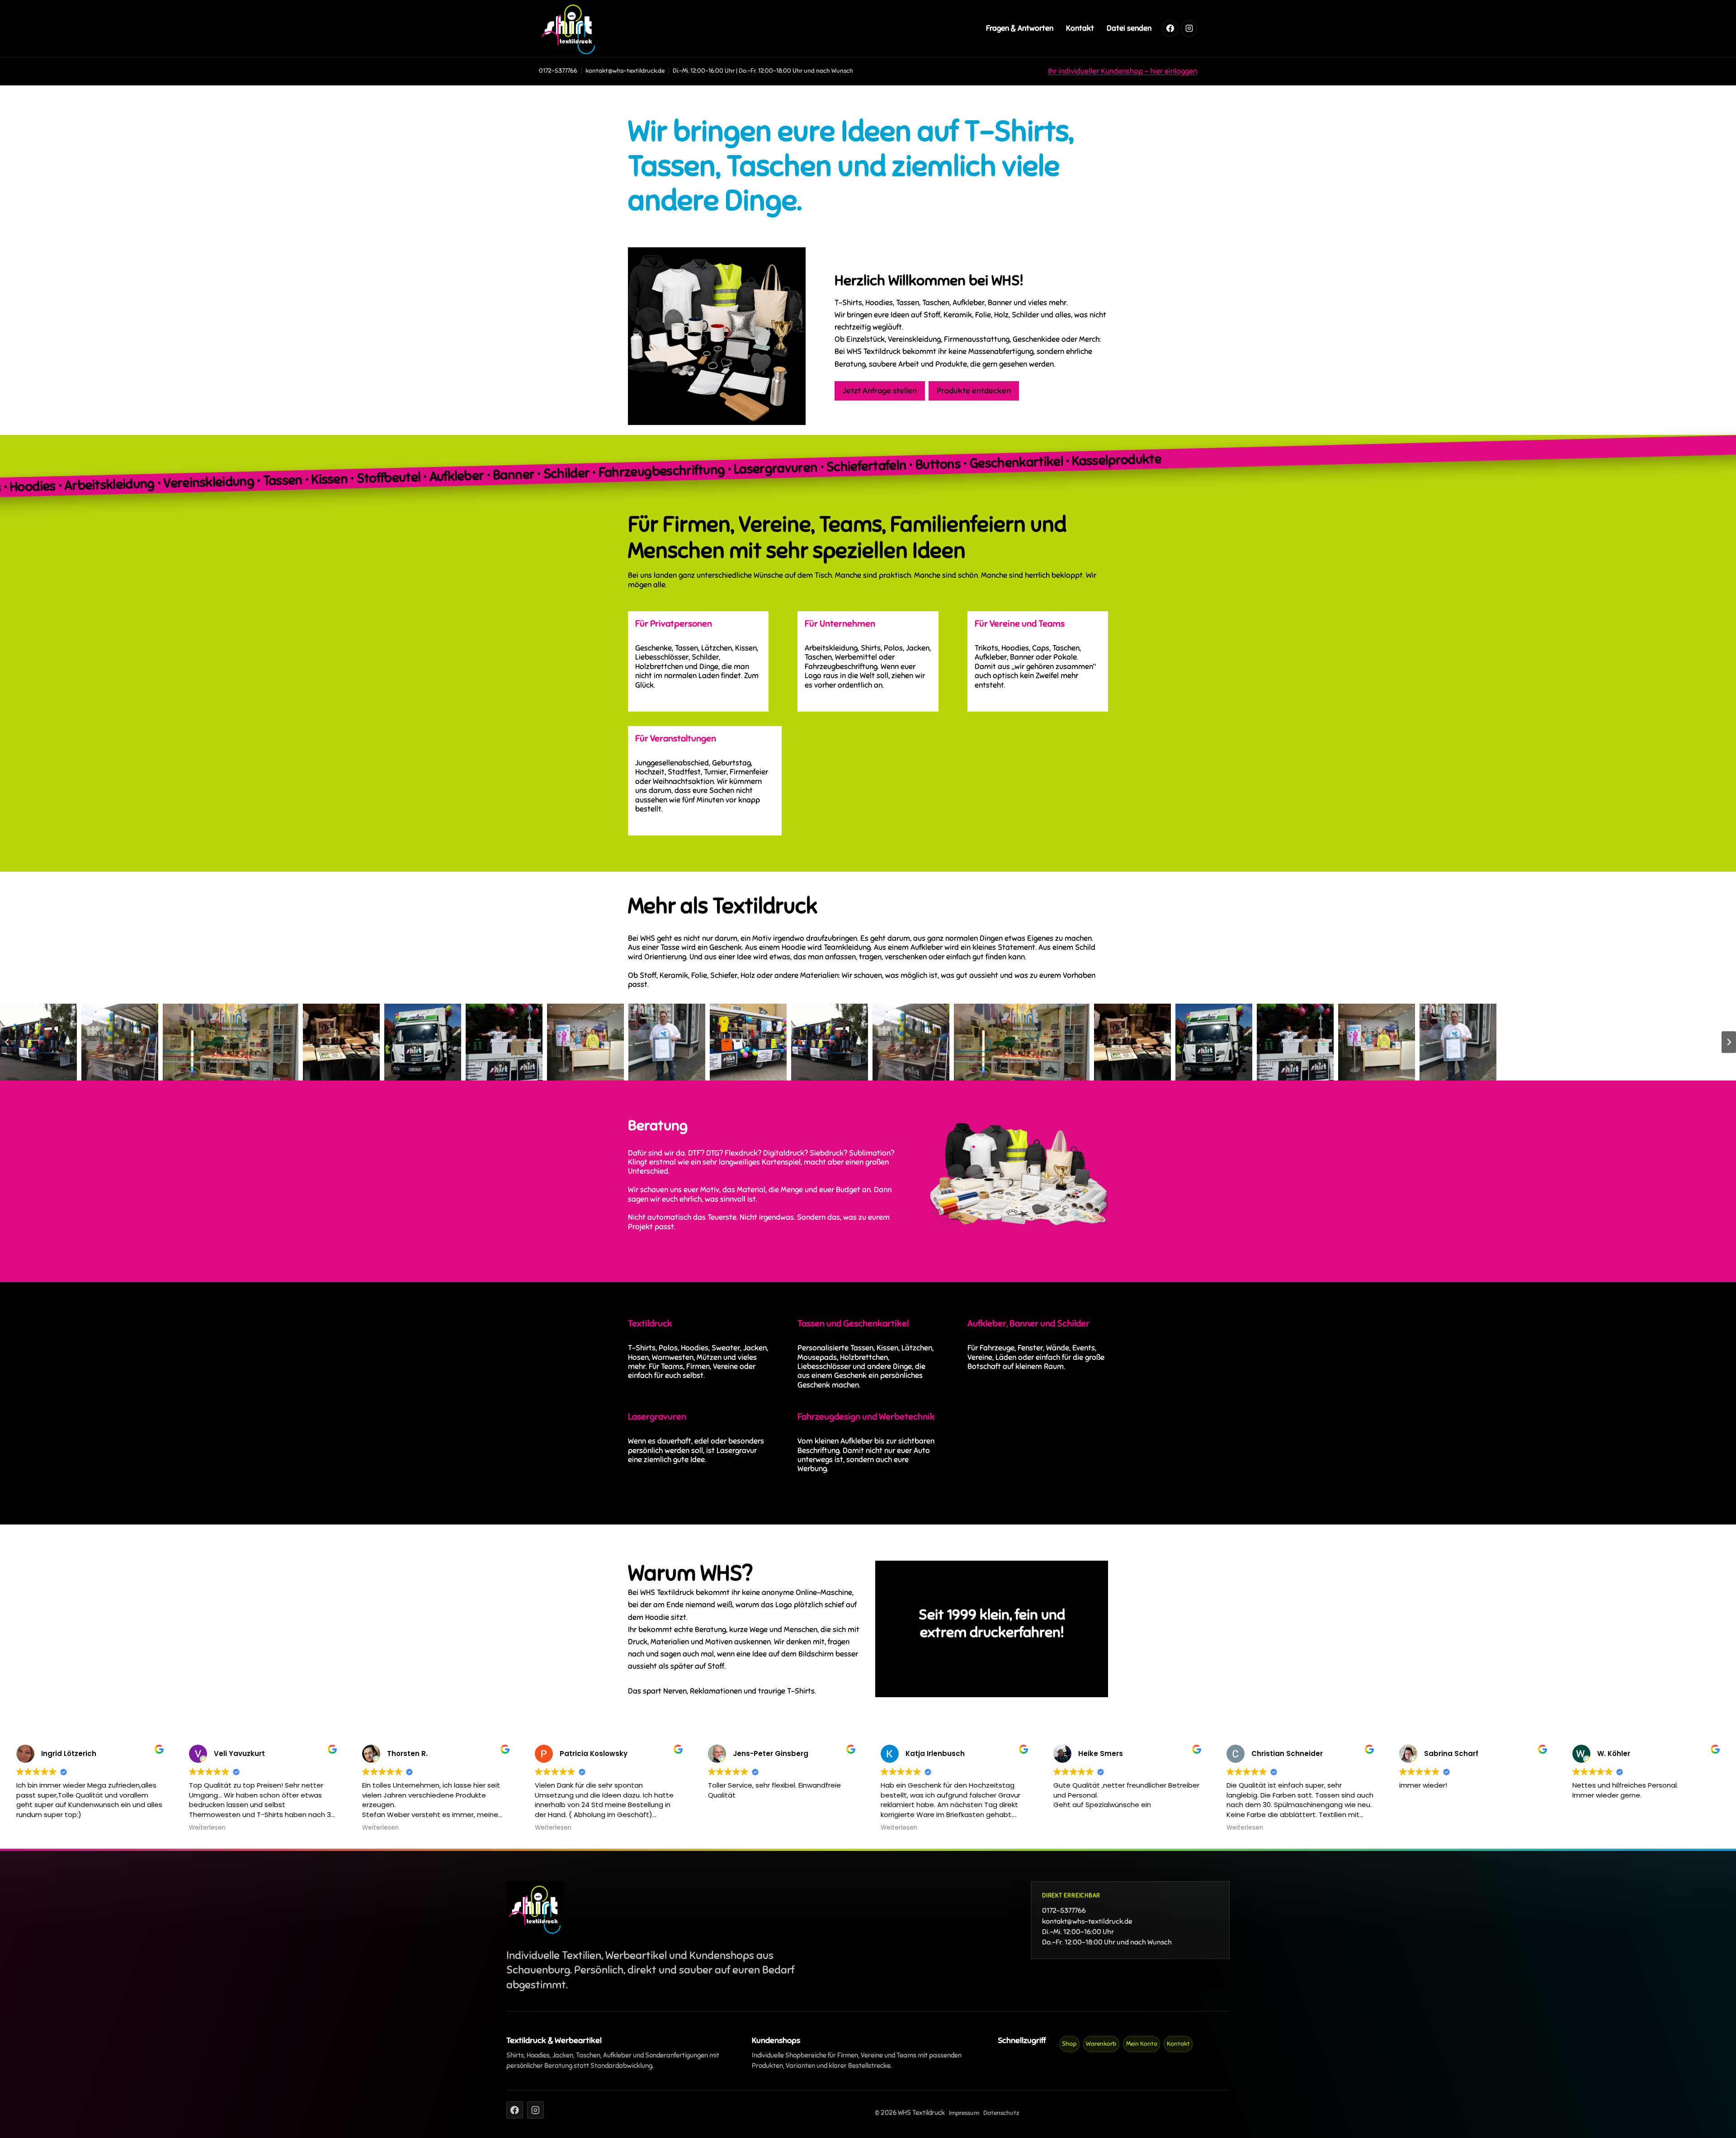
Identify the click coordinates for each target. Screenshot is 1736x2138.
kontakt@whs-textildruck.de (1087, 1921)
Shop (1069, 2044)
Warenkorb (1101, 2044)
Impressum (964, 2113)
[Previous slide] (7, 1042)
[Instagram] (1189, 28)
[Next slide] (1729, 1042)
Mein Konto (1142, 2044)
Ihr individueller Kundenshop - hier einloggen (1123, 71)
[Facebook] (1170, 28)
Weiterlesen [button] (207, 1828)
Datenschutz (1001, 2113)
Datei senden (1129, 28)
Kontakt (1080, 28)
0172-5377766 (558, 71)
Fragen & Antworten (1020, 28)
